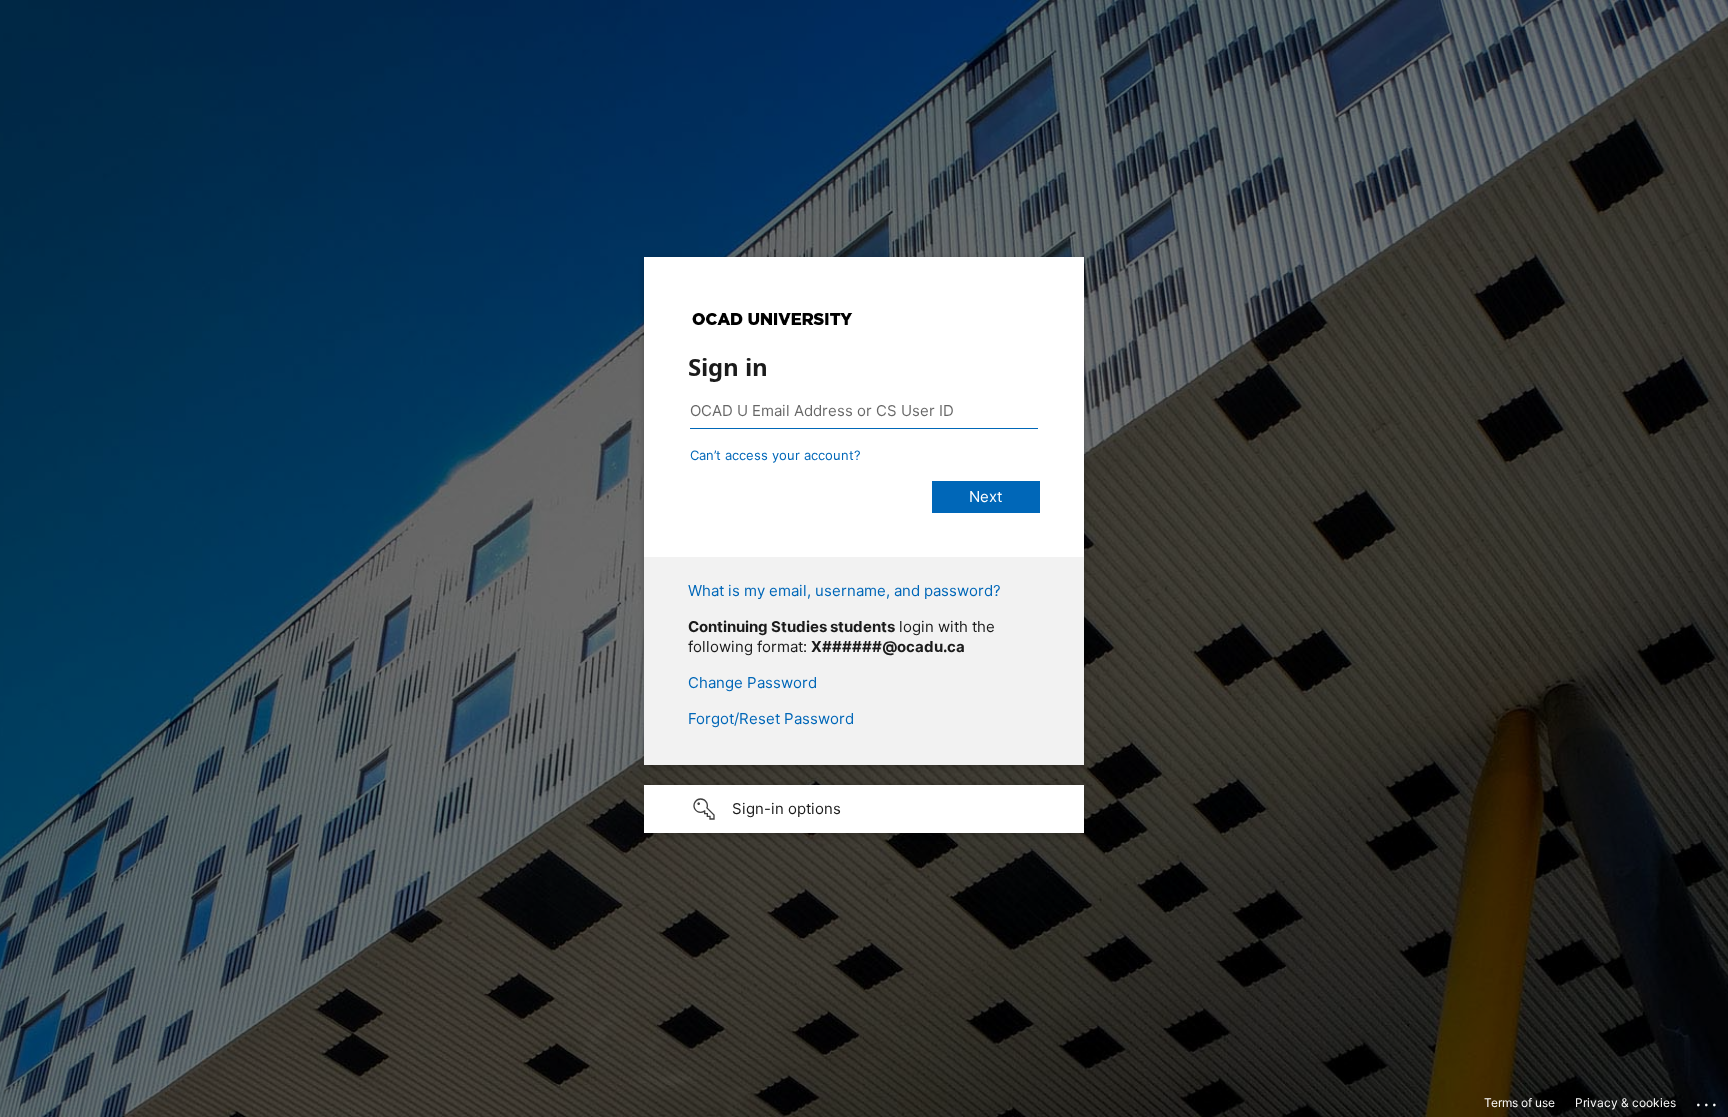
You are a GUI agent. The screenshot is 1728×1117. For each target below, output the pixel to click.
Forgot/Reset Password (771, 718)
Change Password (752, 682)
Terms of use (1519, 1102)
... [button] (1708, 1100)
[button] (864, 809)
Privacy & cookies (1625, 1102)
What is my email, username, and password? (844, 590)
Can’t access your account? (775, 455)
